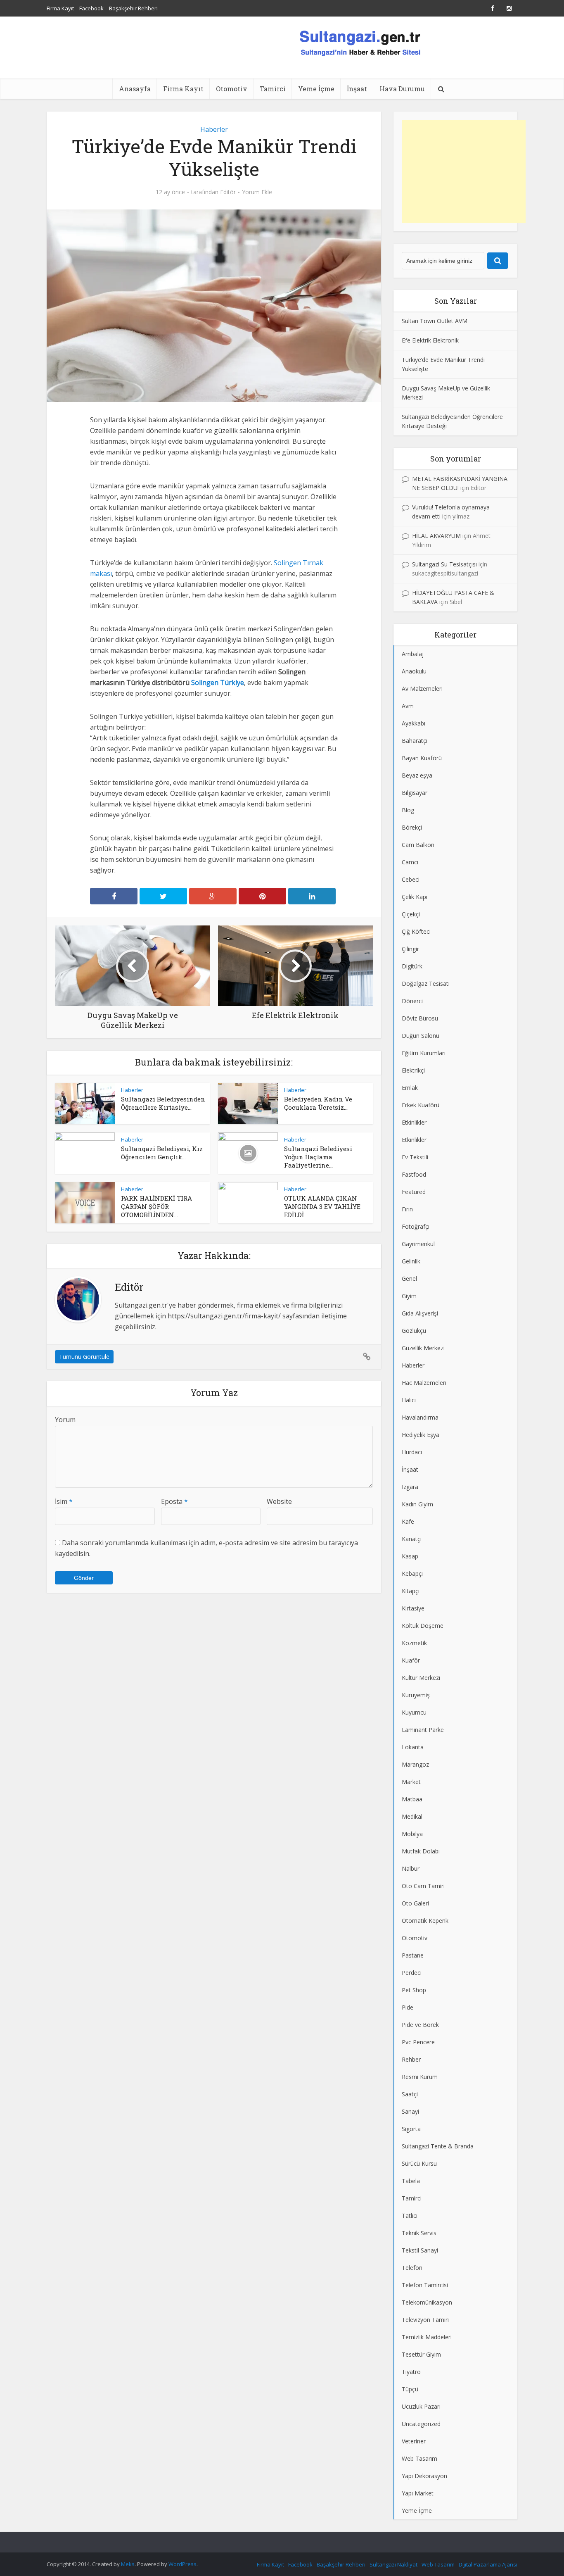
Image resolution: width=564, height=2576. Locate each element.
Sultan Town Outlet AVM (435, 321)
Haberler (214, 129)
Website (279, 1501)
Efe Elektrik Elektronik (430, 340)
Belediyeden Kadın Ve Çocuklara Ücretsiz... (318, 1103)
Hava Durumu (402, 89)
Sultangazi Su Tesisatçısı (444, 564)
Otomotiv (232, 89)
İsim (64, 1501)
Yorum (65, 1420)
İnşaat (357, 89)
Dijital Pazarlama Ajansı (488, 2564)
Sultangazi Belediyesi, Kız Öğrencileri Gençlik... (162, 1153)
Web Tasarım (438, 2564)
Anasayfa (135, 89)
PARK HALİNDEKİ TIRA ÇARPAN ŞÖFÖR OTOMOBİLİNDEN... (156, 1206)
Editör (228, 192)
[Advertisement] (464, 171)
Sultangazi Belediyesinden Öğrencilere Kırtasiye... (163, 1103)
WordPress (182, 2564)
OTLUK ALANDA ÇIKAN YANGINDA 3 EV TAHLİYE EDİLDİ (322, 1206)
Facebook (91, 8)
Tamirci (273, 89)
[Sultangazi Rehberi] (360, 42)
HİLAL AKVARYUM (436, 536)
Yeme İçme (316, 89)
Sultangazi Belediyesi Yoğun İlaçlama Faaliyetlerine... (318, 1157)
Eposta (174, 1501)
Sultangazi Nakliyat (393, 2564)
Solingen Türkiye (218, 683)
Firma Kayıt (60, 8)
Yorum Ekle (257, 192)
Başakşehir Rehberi (133, 8)
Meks (128, 2564)
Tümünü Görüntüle (84, 1357)
